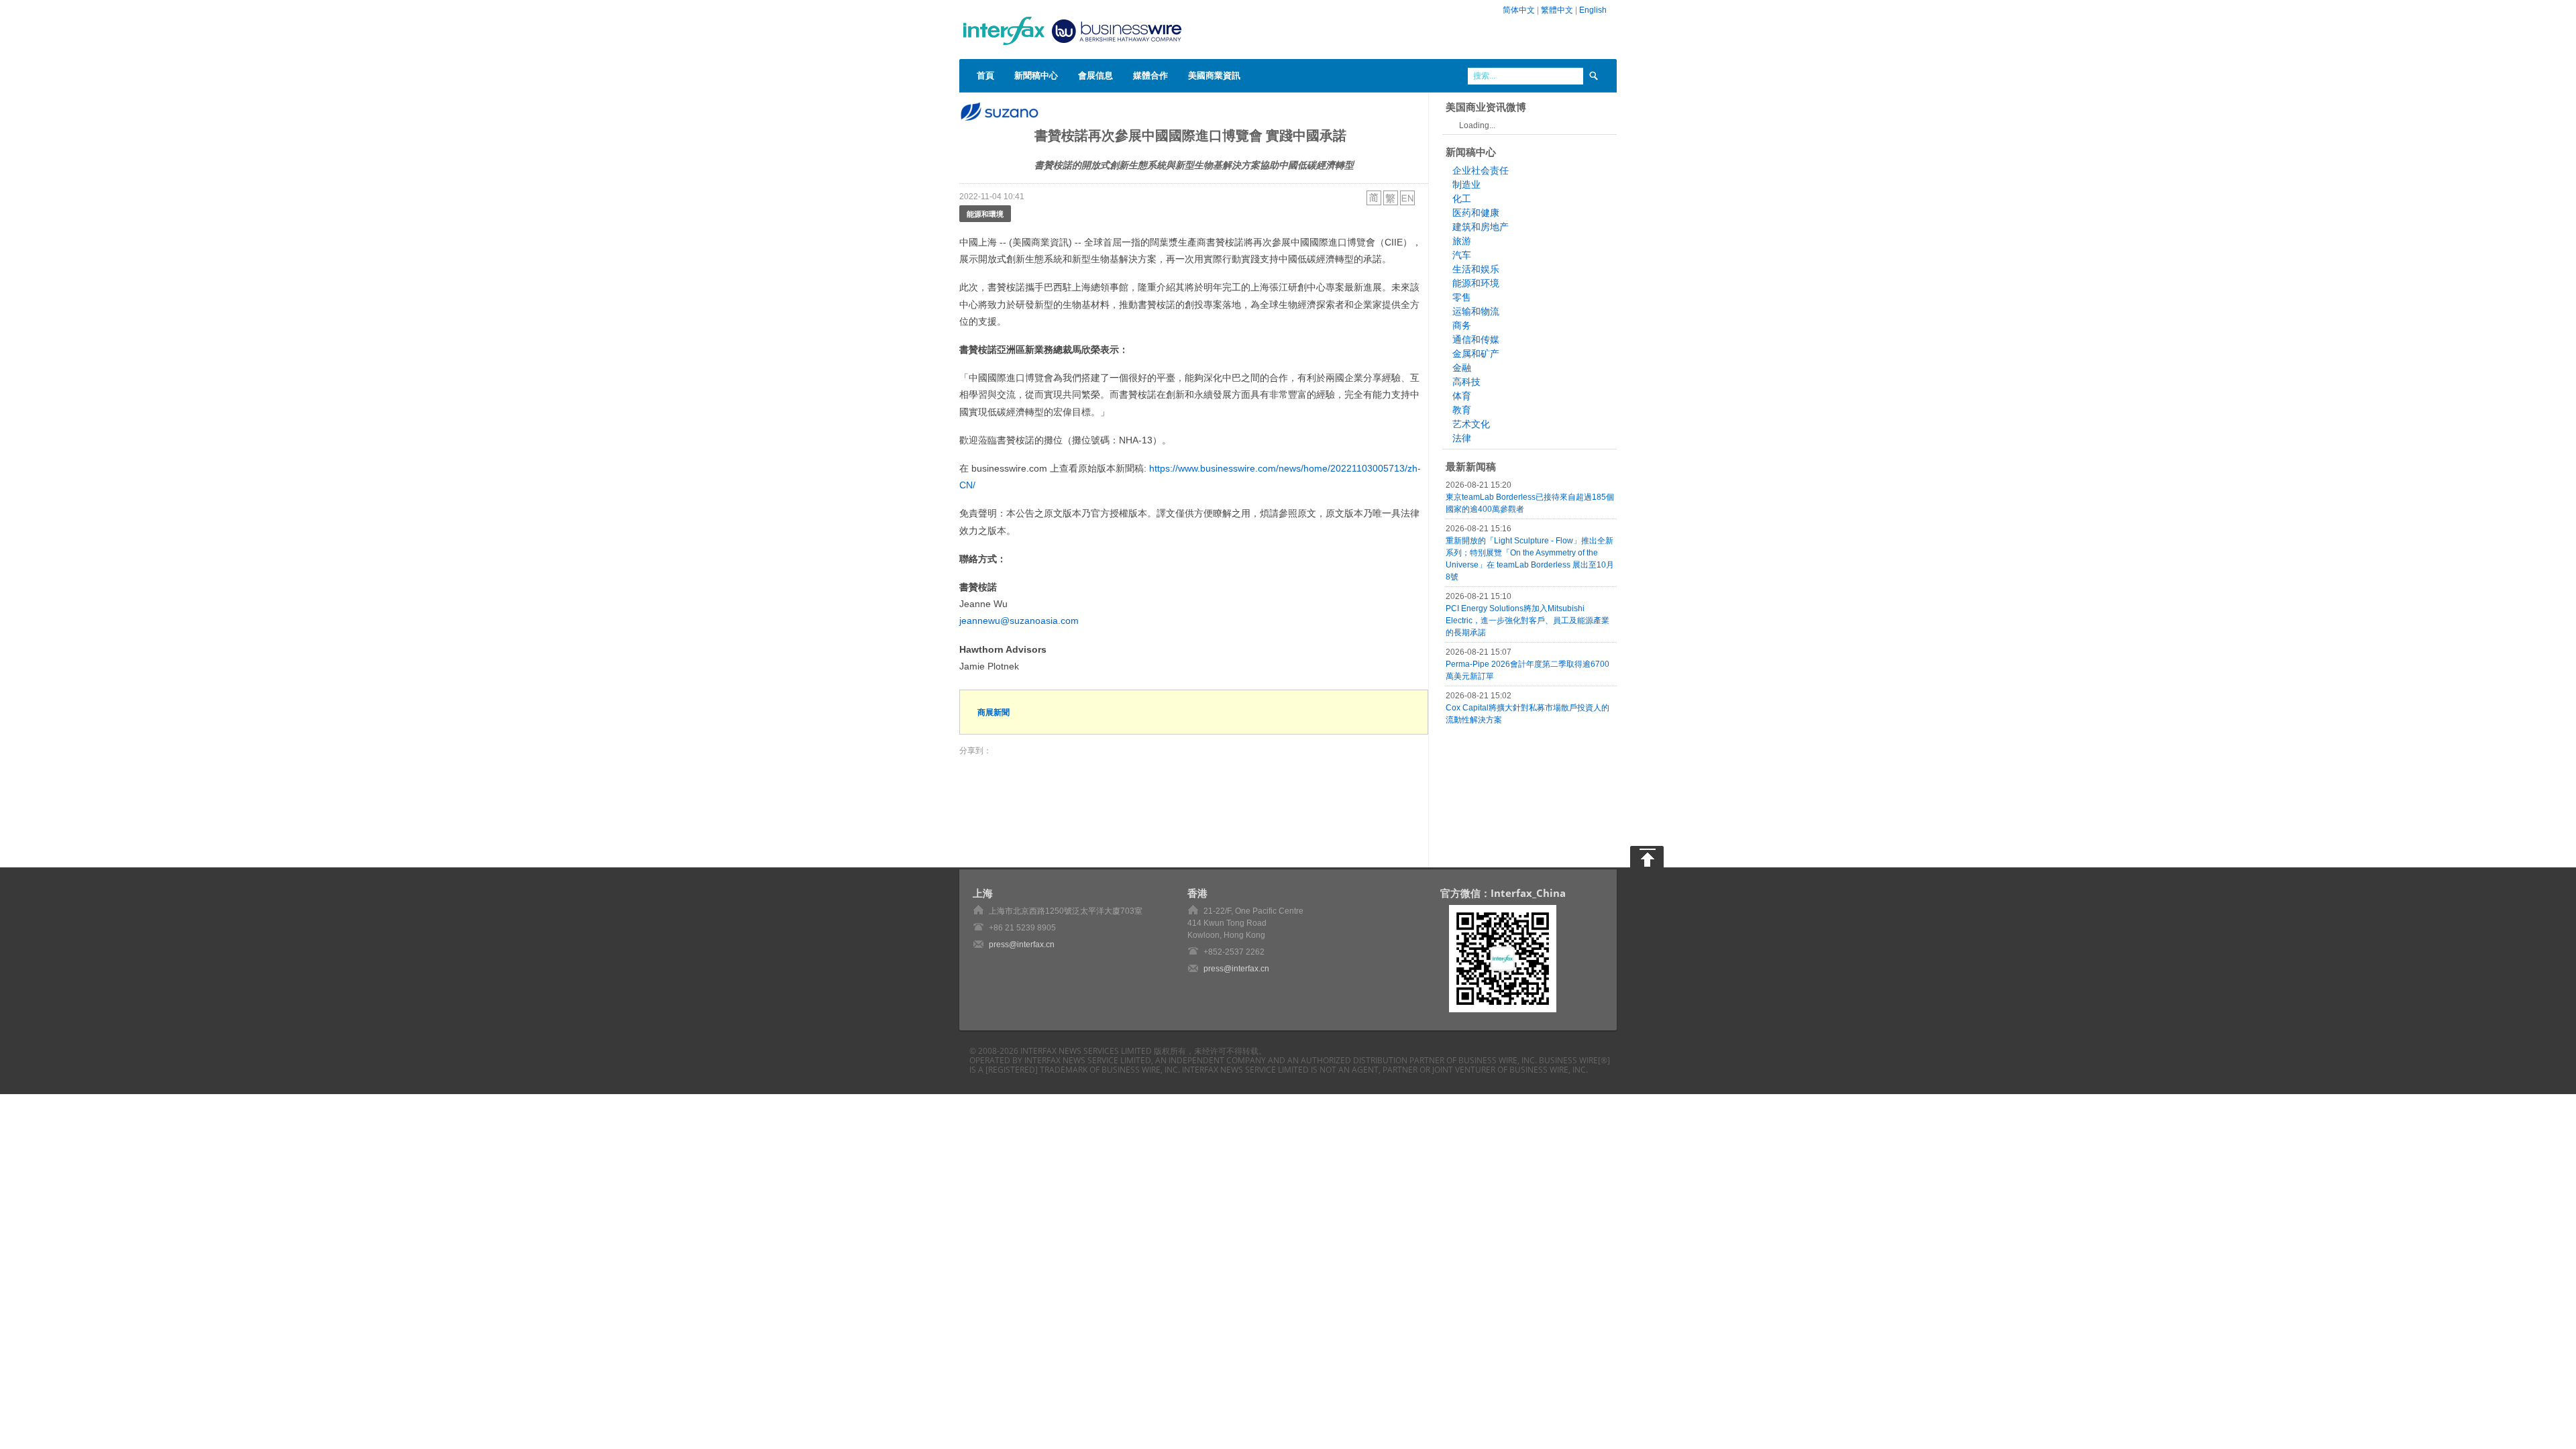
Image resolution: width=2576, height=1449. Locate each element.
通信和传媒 (1476, 339)
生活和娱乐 (1476, 269)
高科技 (1466, 382)
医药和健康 (1476, 213)
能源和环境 (1476, 283)
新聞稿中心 (1036, 75)
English (1593, 10)
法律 (1462, 438)
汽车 (1462, 255)
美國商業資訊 (1214, 75)
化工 (1462, 199)
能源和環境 (985, 214)
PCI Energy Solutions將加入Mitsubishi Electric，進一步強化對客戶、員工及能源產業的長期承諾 (1527, 621)
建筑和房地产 (1481, 227)
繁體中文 (1557, 10)
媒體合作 (1150, 75)
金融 (1462, 368)
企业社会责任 (1481, 170)
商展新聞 (994, 712)
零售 (1462, 297)
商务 (1462, 325)
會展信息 (1095, 75)
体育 (1462, 396)
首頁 (985, 75)
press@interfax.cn (1022, 945)
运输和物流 (1476, 311)
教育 (1462, 410)
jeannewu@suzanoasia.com (1019, 621)
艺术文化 (1471, 424)
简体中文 (1519, 10)
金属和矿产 (1476, 354)
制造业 (1466, 184)
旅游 (1462, 241)
